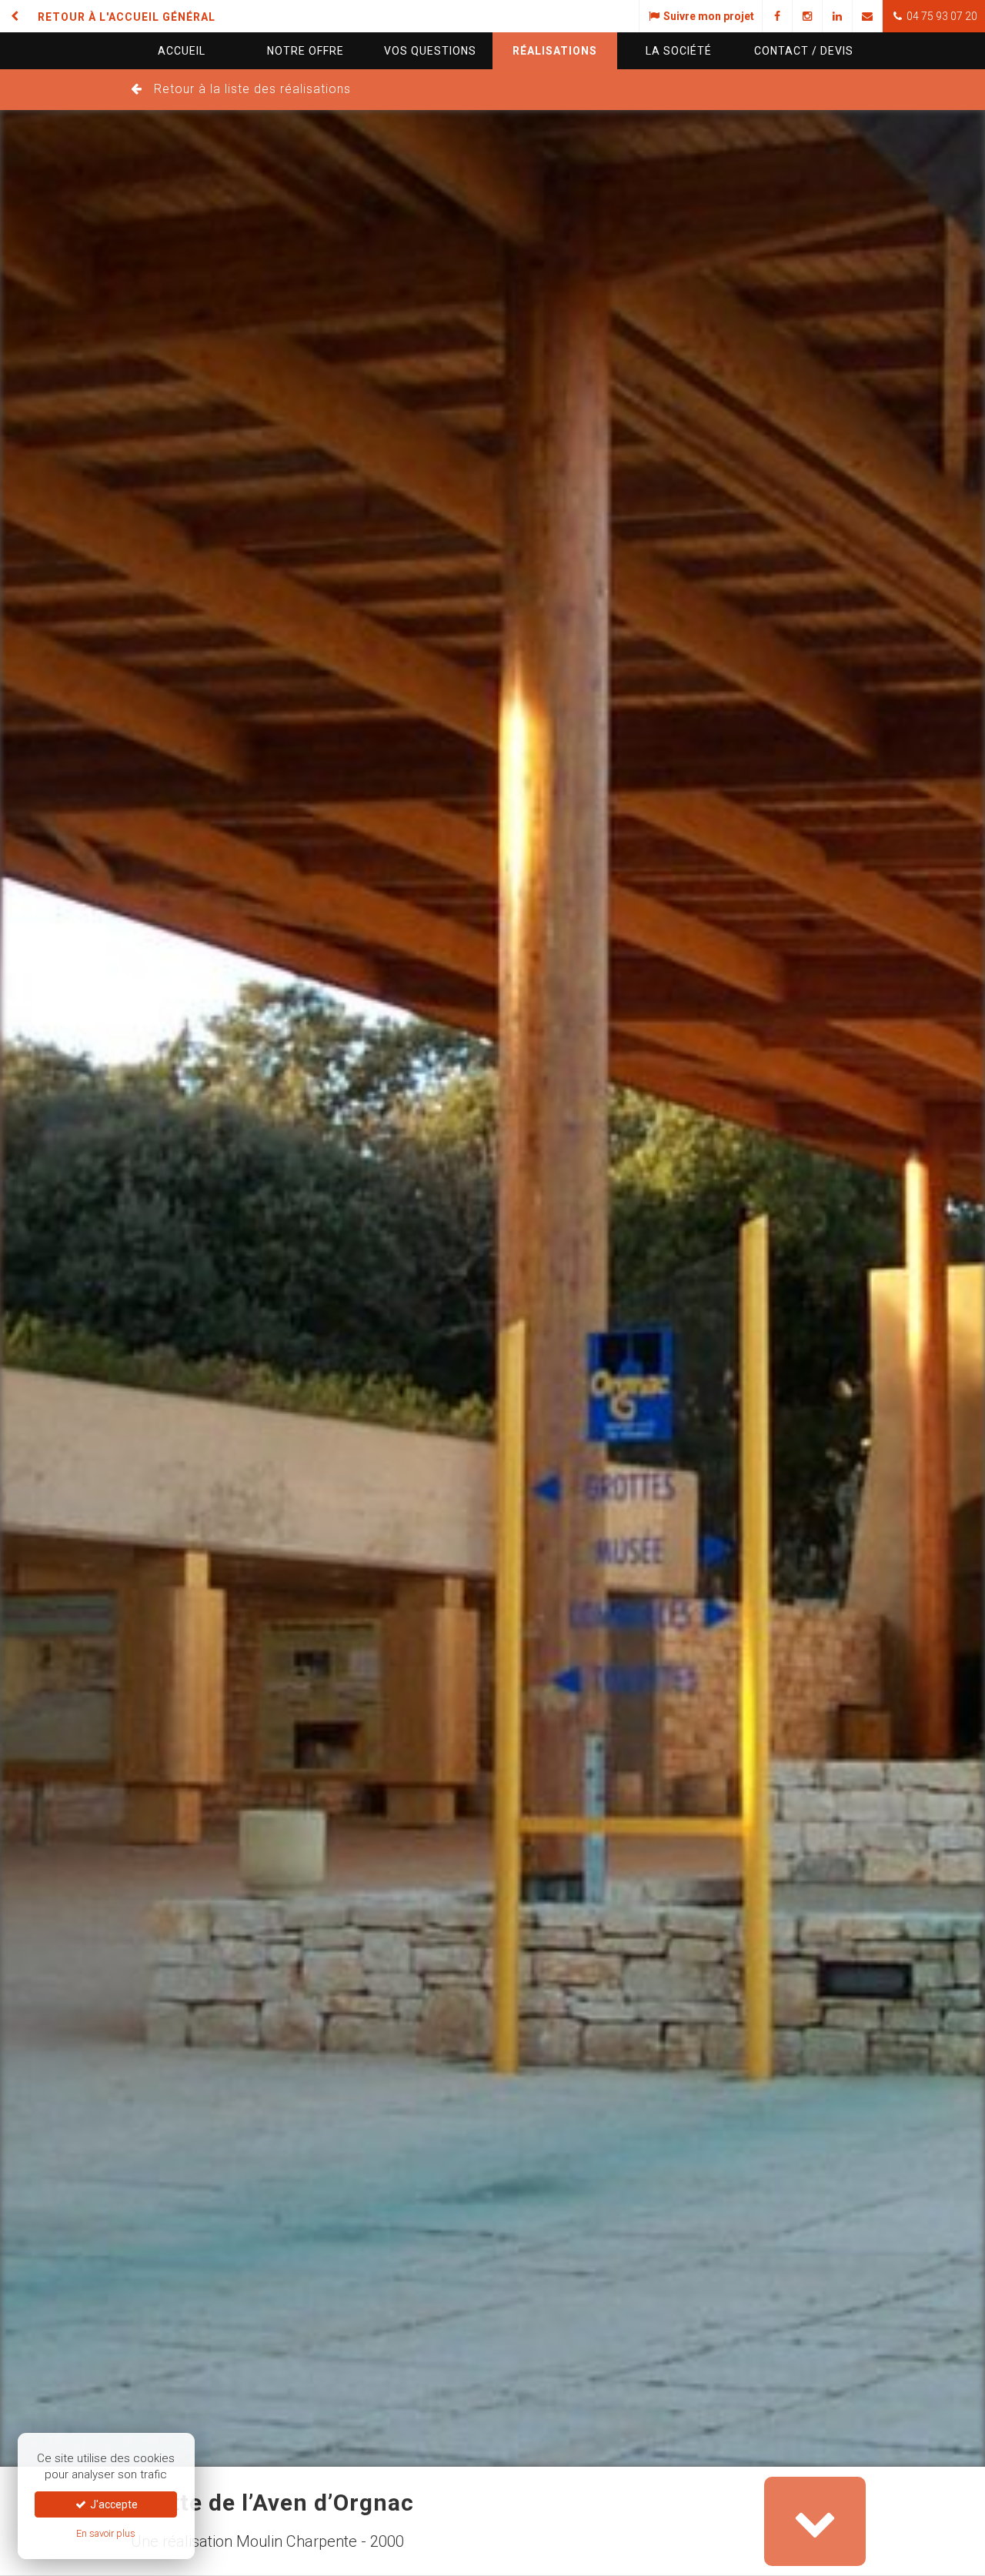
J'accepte (113, 2504)
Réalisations (555, 51)
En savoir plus (106, 2533)
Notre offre (306, 51)
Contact (804, 51)
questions (430, 51)
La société (679, 51)
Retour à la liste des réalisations (252, 89)
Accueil (182, 51)
